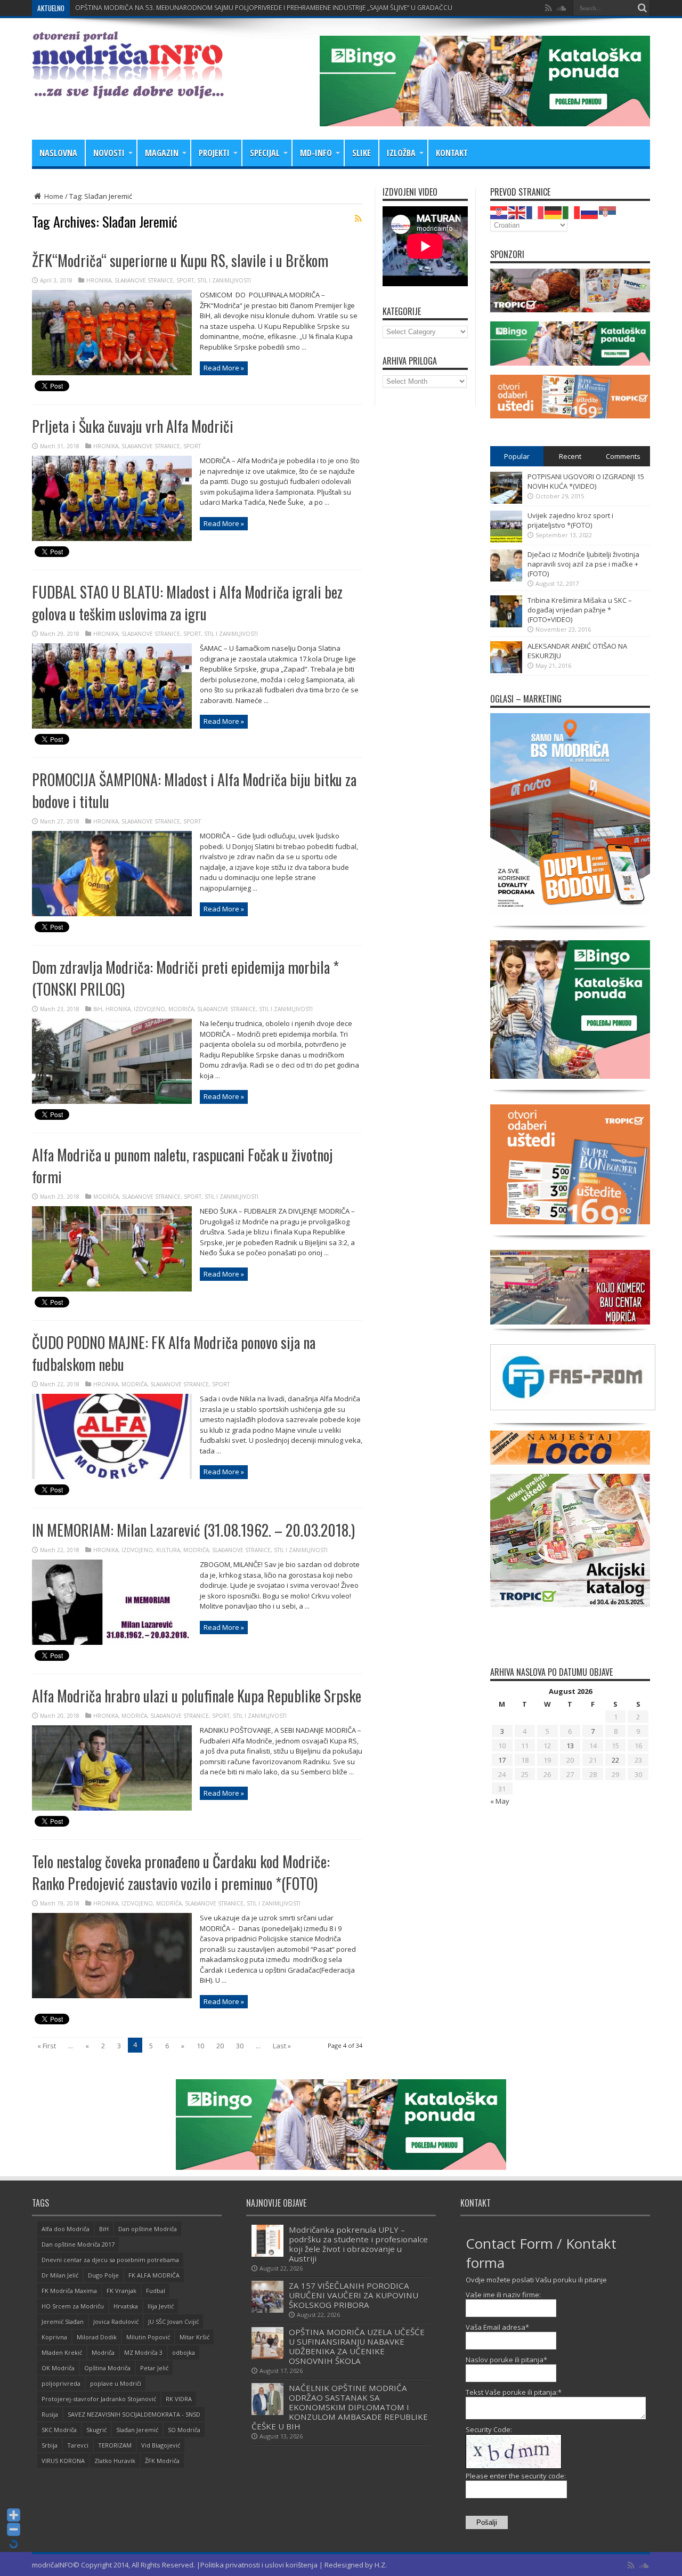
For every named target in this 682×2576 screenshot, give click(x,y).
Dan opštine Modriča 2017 (78, 2244)
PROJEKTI (214, 153)
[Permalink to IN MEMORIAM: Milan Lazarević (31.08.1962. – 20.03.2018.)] (112, 1642)
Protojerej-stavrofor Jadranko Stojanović (99, 2399)
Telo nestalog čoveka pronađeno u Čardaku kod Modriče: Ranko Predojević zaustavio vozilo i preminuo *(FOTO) (181, 1872)
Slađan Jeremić (137, 2430)
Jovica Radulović (116, 2321)
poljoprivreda (61, 2383)
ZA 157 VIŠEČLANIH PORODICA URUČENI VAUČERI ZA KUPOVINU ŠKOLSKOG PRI (194, 8)
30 (240, 2046)
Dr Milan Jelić (60, 2275)
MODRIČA (181, 1009)
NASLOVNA (58, 153)
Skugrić (96, 2430)
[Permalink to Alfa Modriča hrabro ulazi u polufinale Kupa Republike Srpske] (112, 1808)
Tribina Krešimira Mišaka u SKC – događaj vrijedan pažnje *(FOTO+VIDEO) (580, 610)
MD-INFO (316, 153)
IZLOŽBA (401, 153)
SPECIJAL (265, 153)
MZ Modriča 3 (143, 2352)
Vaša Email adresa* (497, 2327)
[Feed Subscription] (358, 219)
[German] (554, 212)
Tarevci (78, 2445)
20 (220, 2046)
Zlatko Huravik (115, 2461)
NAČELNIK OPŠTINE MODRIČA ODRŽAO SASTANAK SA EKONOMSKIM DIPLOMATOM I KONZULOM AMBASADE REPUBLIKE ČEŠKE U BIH (340, 2407)
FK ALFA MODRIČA (154, 2275)
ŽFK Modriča (162, 2461)
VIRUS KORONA (63, 2461)
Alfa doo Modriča (66, 2229)
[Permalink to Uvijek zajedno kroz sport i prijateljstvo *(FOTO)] (506, 540)
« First (47, 2046)
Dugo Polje (103, 2275)
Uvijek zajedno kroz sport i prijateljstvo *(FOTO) (570, 520)
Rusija (50, 2414)
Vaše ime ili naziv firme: (503, 2295)
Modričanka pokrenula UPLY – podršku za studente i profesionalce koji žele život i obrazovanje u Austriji (358, 2244)
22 (615, 1760)
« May (500, 1801)
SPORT (185, 280)
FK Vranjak (121, 2291)
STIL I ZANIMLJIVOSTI (224, 280)
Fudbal (156, 2291)
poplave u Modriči (116, 2383)
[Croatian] (499, 212)
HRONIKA (99, 280)
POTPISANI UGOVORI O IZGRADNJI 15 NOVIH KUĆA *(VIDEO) (586, 481)
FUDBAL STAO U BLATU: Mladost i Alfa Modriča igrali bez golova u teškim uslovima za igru (187, 603)
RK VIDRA (179, 2399)
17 (502, 1760)
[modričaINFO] (128, 91)
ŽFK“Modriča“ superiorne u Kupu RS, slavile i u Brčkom (180, 260)
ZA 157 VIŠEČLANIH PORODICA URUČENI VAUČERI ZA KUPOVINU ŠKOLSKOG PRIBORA (354, 2295)
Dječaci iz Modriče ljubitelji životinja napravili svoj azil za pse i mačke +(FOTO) (583, 564)
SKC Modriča (59, 2430)
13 (570, 1746)
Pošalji (487, 2522)
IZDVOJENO (149, 1009)
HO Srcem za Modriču (73, 2306)
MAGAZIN (162, 153)
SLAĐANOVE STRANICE (144, 280)
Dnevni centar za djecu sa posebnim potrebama (110, 2260)
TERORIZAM (115, 2445)
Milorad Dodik (97, 2337)
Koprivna (54, 2337)
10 (200, 2046)
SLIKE (362, 153)
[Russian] (590, 212)
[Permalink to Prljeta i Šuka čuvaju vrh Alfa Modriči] (112, 538)
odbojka (184, 2352)
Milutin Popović (148, 2337)
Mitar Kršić (194, 2337)
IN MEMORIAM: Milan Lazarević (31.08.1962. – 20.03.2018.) (193, 1530)
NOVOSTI (109, 153)
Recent (570, 456)
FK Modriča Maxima (69, 2291)
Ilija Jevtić (161, 2306)
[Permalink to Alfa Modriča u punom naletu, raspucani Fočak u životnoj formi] (112, 1289)
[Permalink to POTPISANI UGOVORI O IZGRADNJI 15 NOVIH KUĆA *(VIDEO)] (506, 501)
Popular (517, 456)
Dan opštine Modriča (148, 2229)
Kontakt (452, 153)
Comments (623, 456)
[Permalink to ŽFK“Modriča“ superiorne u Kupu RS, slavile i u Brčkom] (112, 373)
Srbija (50, 2445)
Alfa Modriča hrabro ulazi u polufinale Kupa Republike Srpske (197, 1696)
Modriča (103, 2352)
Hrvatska (126, 2306)
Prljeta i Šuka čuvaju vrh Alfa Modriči (133, 426)
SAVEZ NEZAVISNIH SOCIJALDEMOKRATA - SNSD (134, 2414)
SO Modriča (184, 2430)
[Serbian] (608, 212)
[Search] (642, 8)
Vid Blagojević (161, 2445)
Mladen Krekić (62, 2352)
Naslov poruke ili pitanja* (506, 2360)
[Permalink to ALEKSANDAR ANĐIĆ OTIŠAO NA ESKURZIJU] (506, 671)
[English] (517, 212)
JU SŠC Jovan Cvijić (173, 2321)
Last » (282, 2046)
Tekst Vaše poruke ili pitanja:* (514, 2392)
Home (53, 196)
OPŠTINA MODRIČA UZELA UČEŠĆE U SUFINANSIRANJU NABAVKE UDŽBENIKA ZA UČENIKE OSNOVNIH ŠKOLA (357, 2346)
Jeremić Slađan (63, 2321)
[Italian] (572, 212)
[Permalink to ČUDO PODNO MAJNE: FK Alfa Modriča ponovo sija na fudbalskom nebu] (112, 1476)
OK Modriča (58, 2368)
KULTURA (168, 1550)
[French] (535, 212)
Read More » (224, 368)
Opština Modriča (107, 2368)
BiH (98, 1009)
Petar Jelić (154, 2368)
